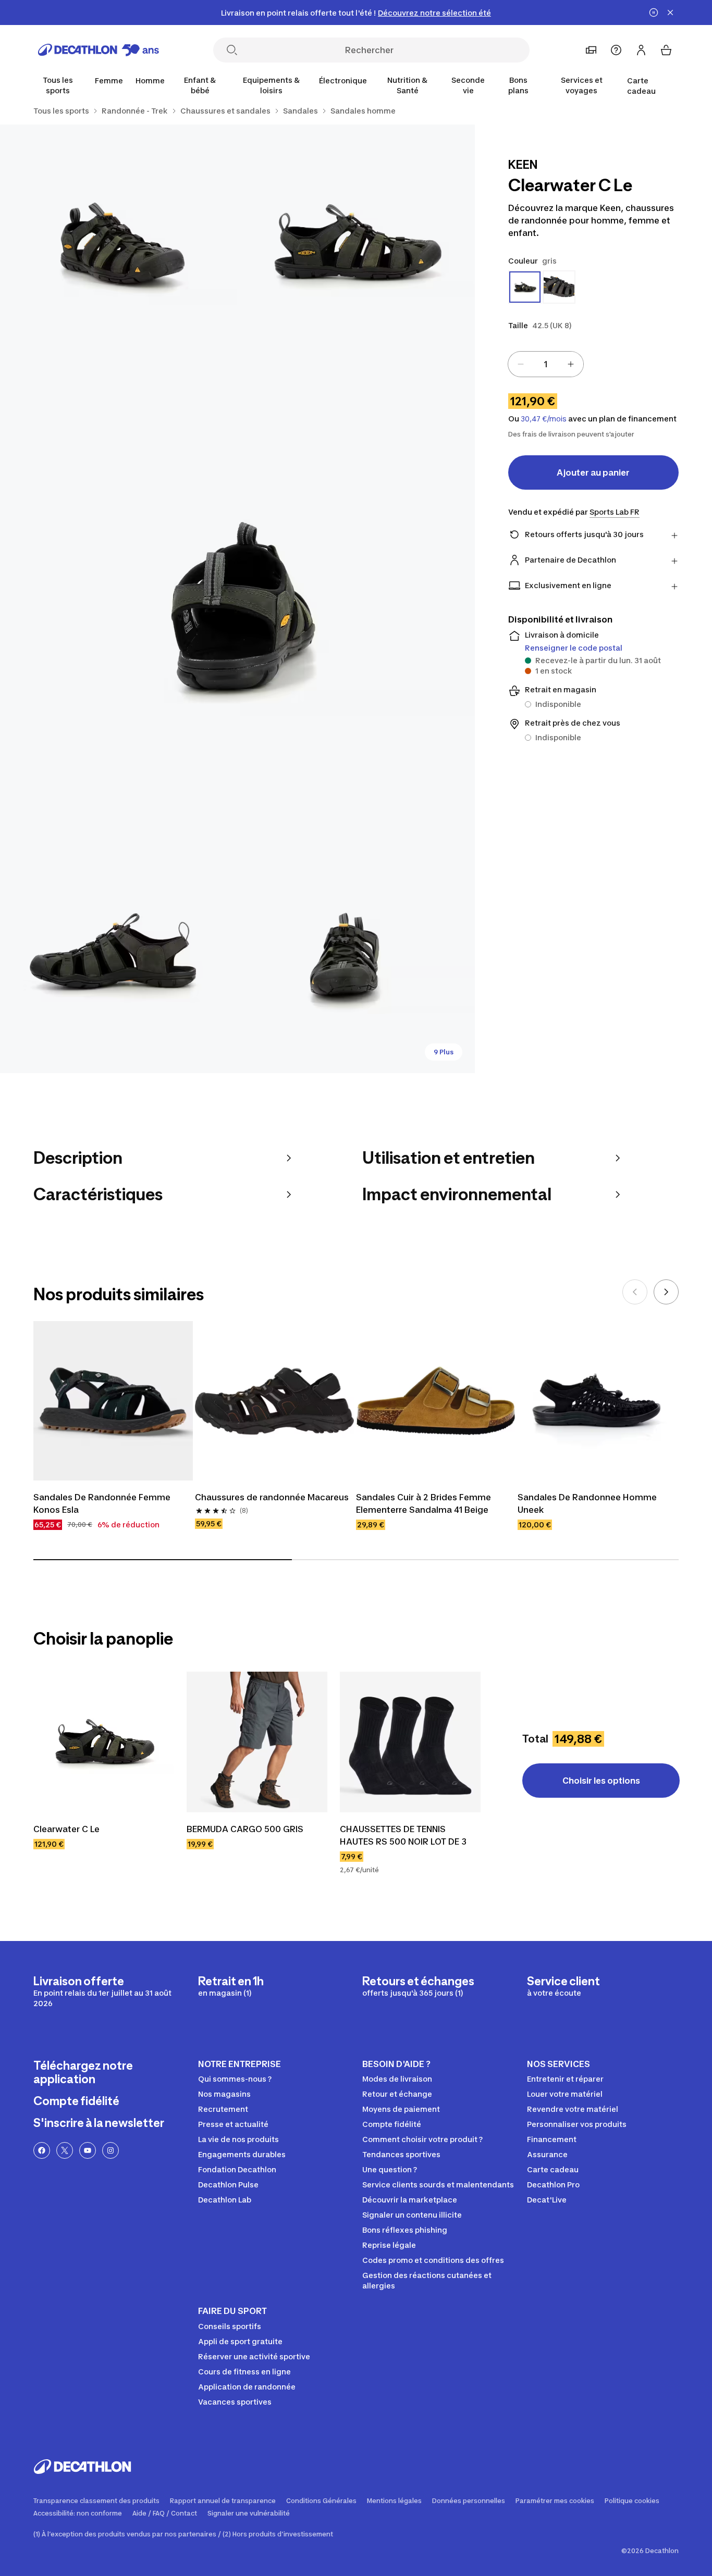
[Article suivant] (666, 1292)
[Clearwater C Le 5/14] (356, 955)
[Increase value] (571, 364)
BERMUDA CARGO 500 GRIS (245, 1829)
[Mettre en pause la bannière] (654, 13)
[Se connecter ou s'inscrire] (641, 50)
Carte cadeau (641, 86)
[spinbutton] (546, 364)
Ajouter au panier (593, 472)
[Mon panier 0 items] (666, 50)
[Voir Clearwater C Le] (104, 1742)
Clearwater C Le (66, 1829)
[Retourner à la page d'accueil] (99, 50)
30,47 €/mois (544, 419)
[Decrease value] (521, 364)
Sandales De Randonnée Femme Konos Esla (103, 1503)
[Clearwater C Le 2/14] (119, 243)
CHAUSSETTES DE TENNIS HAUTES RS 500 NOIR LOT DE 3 (403, 1835)
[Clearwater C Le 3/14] (237, 599)
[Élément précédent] (635, 1292)
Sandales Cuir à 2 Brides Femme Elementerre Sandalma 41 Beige (425, 1503)
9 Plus (444, 1052)
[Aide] (616, 50)
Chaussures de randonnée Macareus (272, 1497)
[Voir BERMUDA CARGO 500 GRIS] (257, 1742)
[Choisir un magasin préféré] (591, 50)
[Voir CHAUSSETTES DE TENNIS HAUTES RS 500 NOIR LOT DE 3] (410, 1742)
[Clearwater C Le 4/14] (119, 955)
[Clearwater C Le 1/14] (356, 243)
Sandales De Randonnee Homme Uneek (588, 1503)
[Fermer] (670, 13)
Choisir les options (601, 1781)
